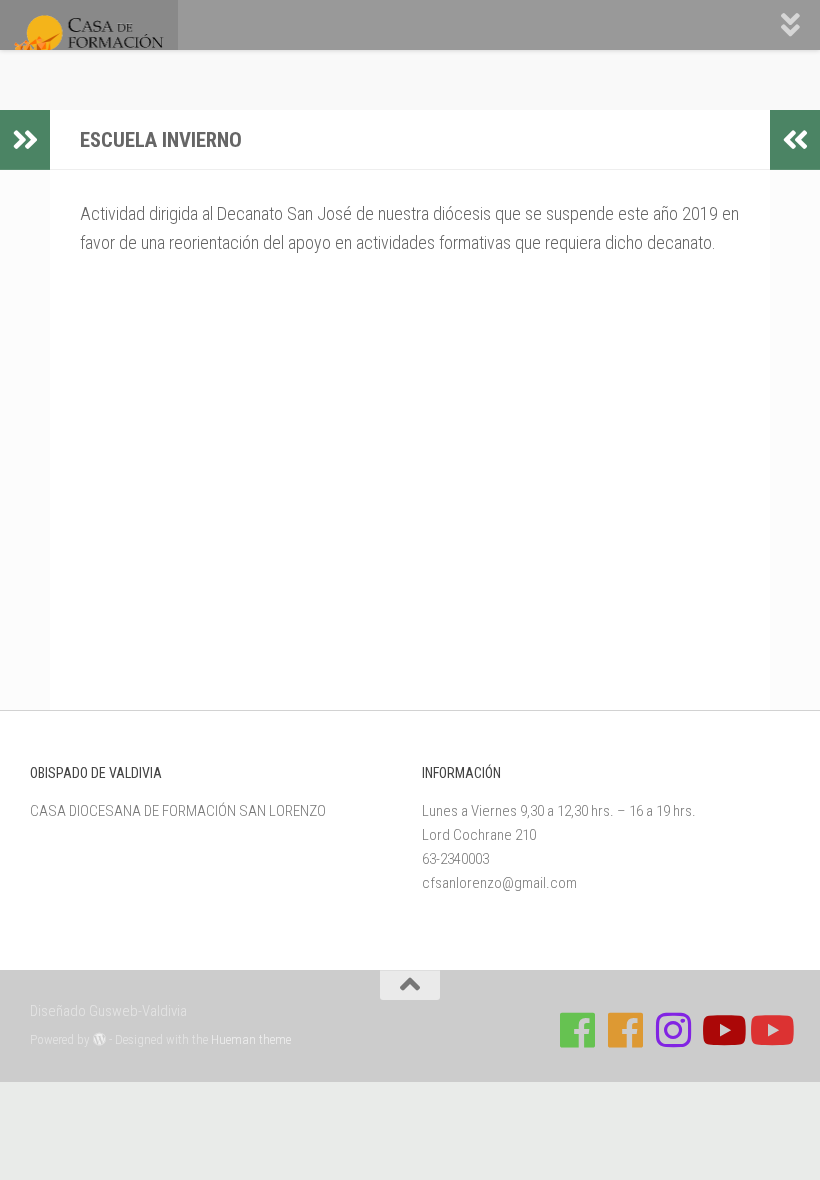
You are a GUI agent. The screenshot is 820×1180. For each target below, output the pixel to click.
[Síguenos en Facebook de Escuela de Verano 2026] (626, 1030)
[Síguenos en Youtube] (722, 1030)
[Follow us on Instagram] (674, 1030)
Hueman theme (251, 1039)
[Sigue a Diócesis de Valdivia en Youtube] (770, 1030)
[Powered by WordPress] (99, 1039)
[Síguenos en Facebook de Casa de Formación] (578, 1030)
